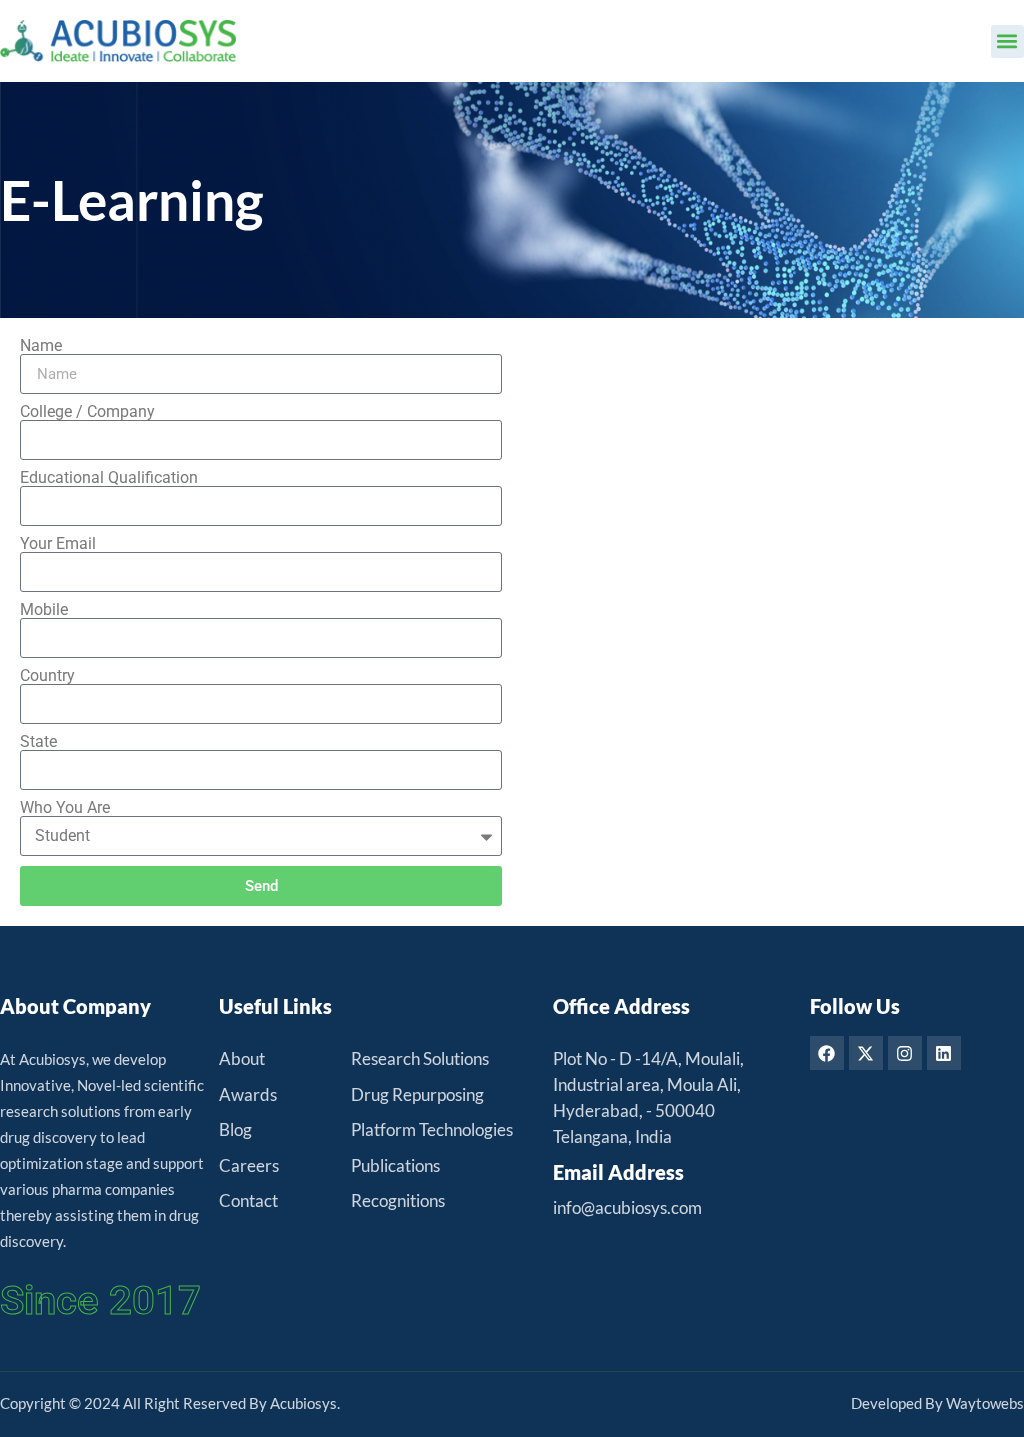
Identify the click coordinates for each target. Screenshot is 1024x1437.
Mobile (44, 610)
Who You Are (65, 808)
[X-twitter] (866, 1053)
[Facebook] (827, 1053)
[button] (1007, 41)
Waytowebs (985, 1403)
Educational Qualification (109, 478)
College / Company (87, 412)
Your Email (58, 544)
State (38, 742)
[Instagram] (905, 1053)
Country (47, 676)
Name (41, 346)
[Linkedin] (944, 1053)
